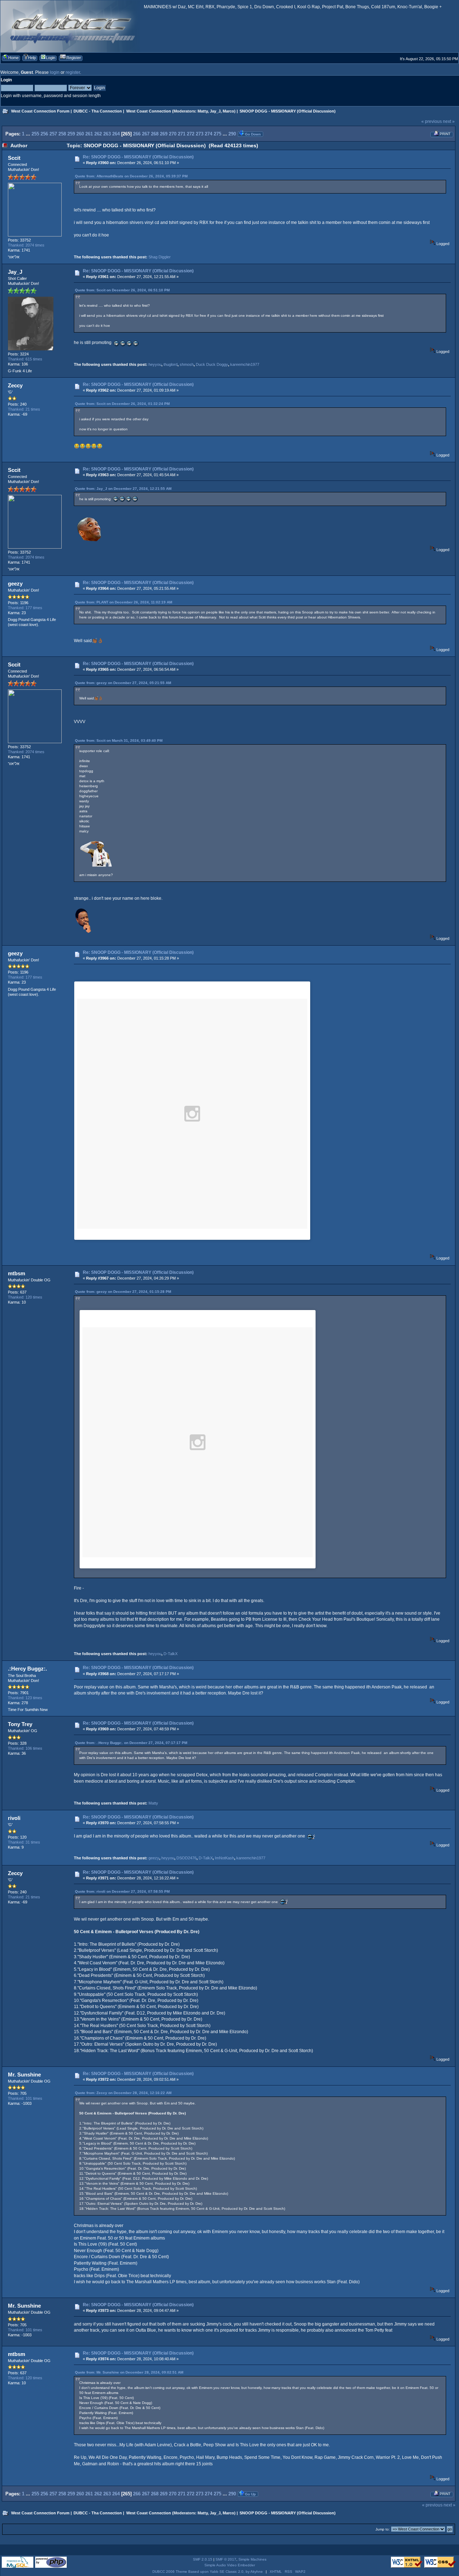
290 (232, 134)
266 (137, 134)
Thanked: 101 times (25, 2098)
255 (35, 134)
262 (98, 134)
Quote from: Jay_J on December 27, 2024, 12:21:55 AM (123, 489)
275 (217, 134)
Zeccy (15, 385)
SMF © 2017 (226, 2559)
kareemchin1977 (245, 364)
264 (116, 134)
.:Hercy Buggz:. (27, 1669)
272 (191, 134)
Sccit (14, 158)
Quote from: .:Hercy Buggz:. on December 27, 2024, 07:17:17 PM (131, 1743)
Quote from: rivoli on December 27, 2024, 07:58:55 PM (122, 1891)
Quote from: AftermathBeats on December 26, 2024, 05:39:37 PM (131, 176)
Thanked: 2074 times (26, 245)
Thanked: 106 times (25, 1748)
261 (89, 134)
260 (80, 134)
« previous (432, 121)
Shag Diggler (160, 257)
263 (107, 134)
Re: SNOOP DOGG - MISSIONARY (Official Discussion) (138, 157)
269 (164, 134)
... (29, 134)
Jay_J (215, 111)
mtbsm (16, 1273)
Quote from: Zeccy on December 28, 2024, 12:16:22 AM (123, 2093)
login (55, 72)
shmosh (187, 364)
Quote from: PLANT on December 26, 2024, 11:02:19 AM (124, 602)
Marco (228, 111)
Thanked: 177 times (25, 608)
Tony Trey (20, 1724)
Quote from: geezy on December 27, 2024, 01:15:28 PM (123, 1292)
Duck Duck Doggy (212, 364)
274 (209, 134)
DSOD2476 (186, 1858)
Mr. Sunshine (24, 2075)
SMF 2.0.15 (203, 2559)
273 (200, 134)
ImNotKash (224, 1858)
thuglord (171, 364)
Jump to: (383, 2529)
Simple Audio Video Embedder (230, 2565)
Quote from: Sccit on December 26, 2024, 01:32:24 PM (122, 404)
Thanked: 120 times (25, 1297)
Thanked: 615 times (25, 359)
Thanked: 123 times (25, 1698)
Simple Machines (252, 2559)
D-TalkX (171, 1654)
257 (53, 134)
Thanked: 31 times (24, 1842)
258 (62, 134)
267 (146, 134)
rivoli (14, 1818)
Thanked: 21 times (24, 409)
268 (155, 134)
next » (449, 121)
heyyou (155, 364)
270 (173, 134)
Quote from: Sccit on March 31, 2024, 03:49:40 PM (119, 740)
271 (182, 134)
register (73, 72)
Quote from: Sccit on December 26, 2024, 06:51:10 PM (122, 290)
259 (71, 134)
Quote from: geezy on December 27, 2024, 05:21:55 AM (123, 683)
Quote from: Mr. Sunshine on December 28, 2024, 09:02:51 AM (129, 2372)
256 (44, 134)
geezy (15, 584)
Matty (203, 111)
